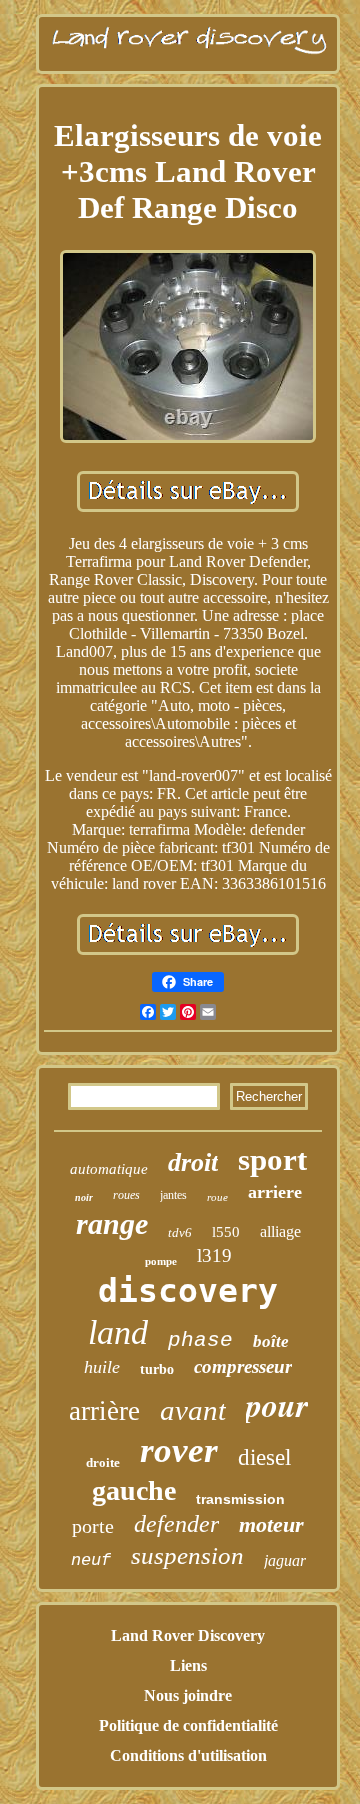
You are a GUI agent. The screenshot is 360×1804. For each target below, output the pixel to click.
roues (126, 1195)
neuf (91, 1560)
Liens (188, 1665)
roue (217, 1197)
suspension (187, 1555)
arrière (104, 1411)
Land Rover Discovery (188, 1635)
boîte (271, 1341)
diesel (264, 1457)
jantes (173, 1195)
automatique (109, 1169)
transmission (240, 1499)
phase (200, 1340)
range (112, 1223)
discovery (188, 1290)
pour (277, 1404)
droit (193, 1162)
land (118, 1332)
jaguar (285, 1560)
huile (102, 1367)
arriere (275, 1192)
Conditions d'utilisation (188, 1755)
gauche (134, 1490)
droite (103, 1462)
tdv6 (180, 1232)
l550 (226, 1232)
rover (179, 1450)
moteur (271, 1524)
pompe (161, 1261)
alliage (280, 1231)
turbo (157, 1369)
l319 (214, 1255)
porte (93, 1526)
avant (193, 1410)
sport (272, 1159)
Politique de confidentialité (188, 1725)
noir (84, 1197)
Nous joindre (188, 1695)
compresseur (243, 1366)
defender (176, 1524)
